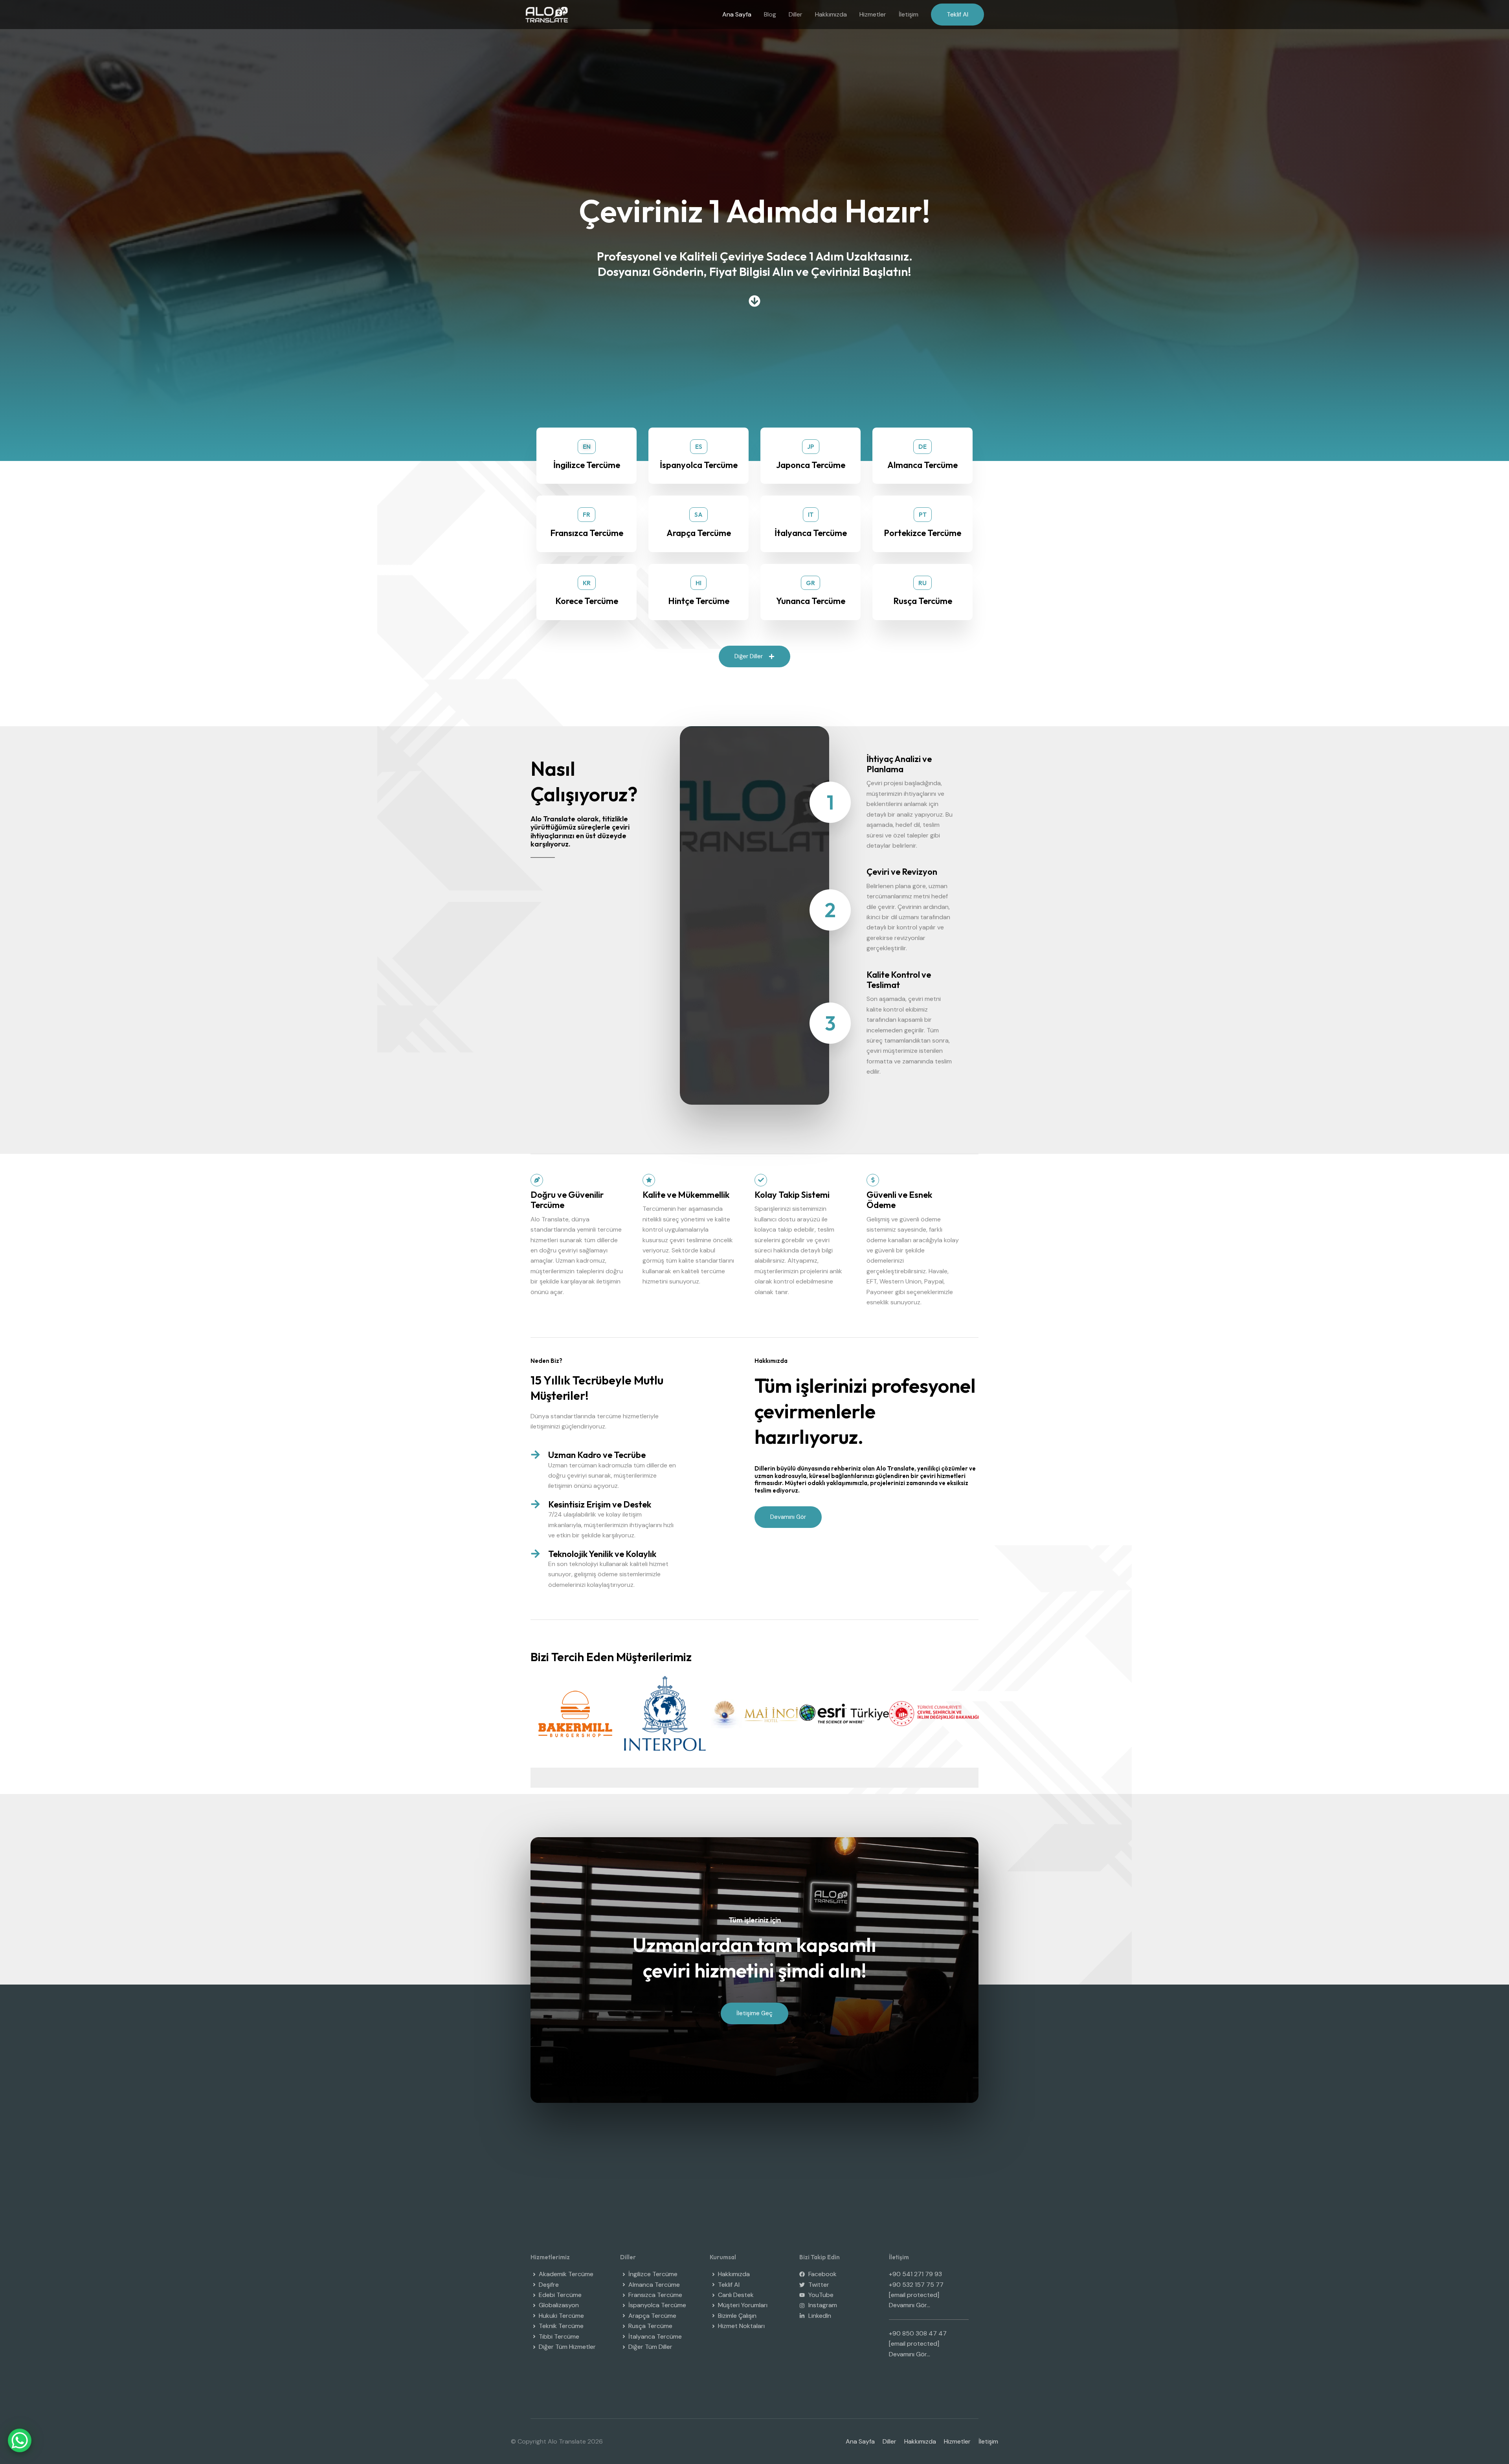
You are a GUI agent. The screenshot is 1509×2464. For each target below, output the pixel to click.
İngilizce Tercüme (587, 465)
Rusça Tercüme (923, 601)
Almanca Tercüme (922, 465)
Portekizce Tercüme (922, 533)
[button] (957, 15)
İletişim (909, 14)
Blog (770, 14)
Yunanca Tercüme (811, 601)
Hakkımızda (831, 14)
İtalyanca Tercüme (811, 533)
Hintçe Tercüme (699, 601)
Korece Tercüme (587, 601)
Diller (796, 14)
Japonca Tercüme (811, 465)
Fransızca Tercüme (587, 533)
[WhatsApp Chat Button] (20, 2440)
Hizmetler (873, 14)
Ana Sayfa (737, 14)
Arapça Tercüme (699, 533)
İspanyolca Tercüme (699, 465)
